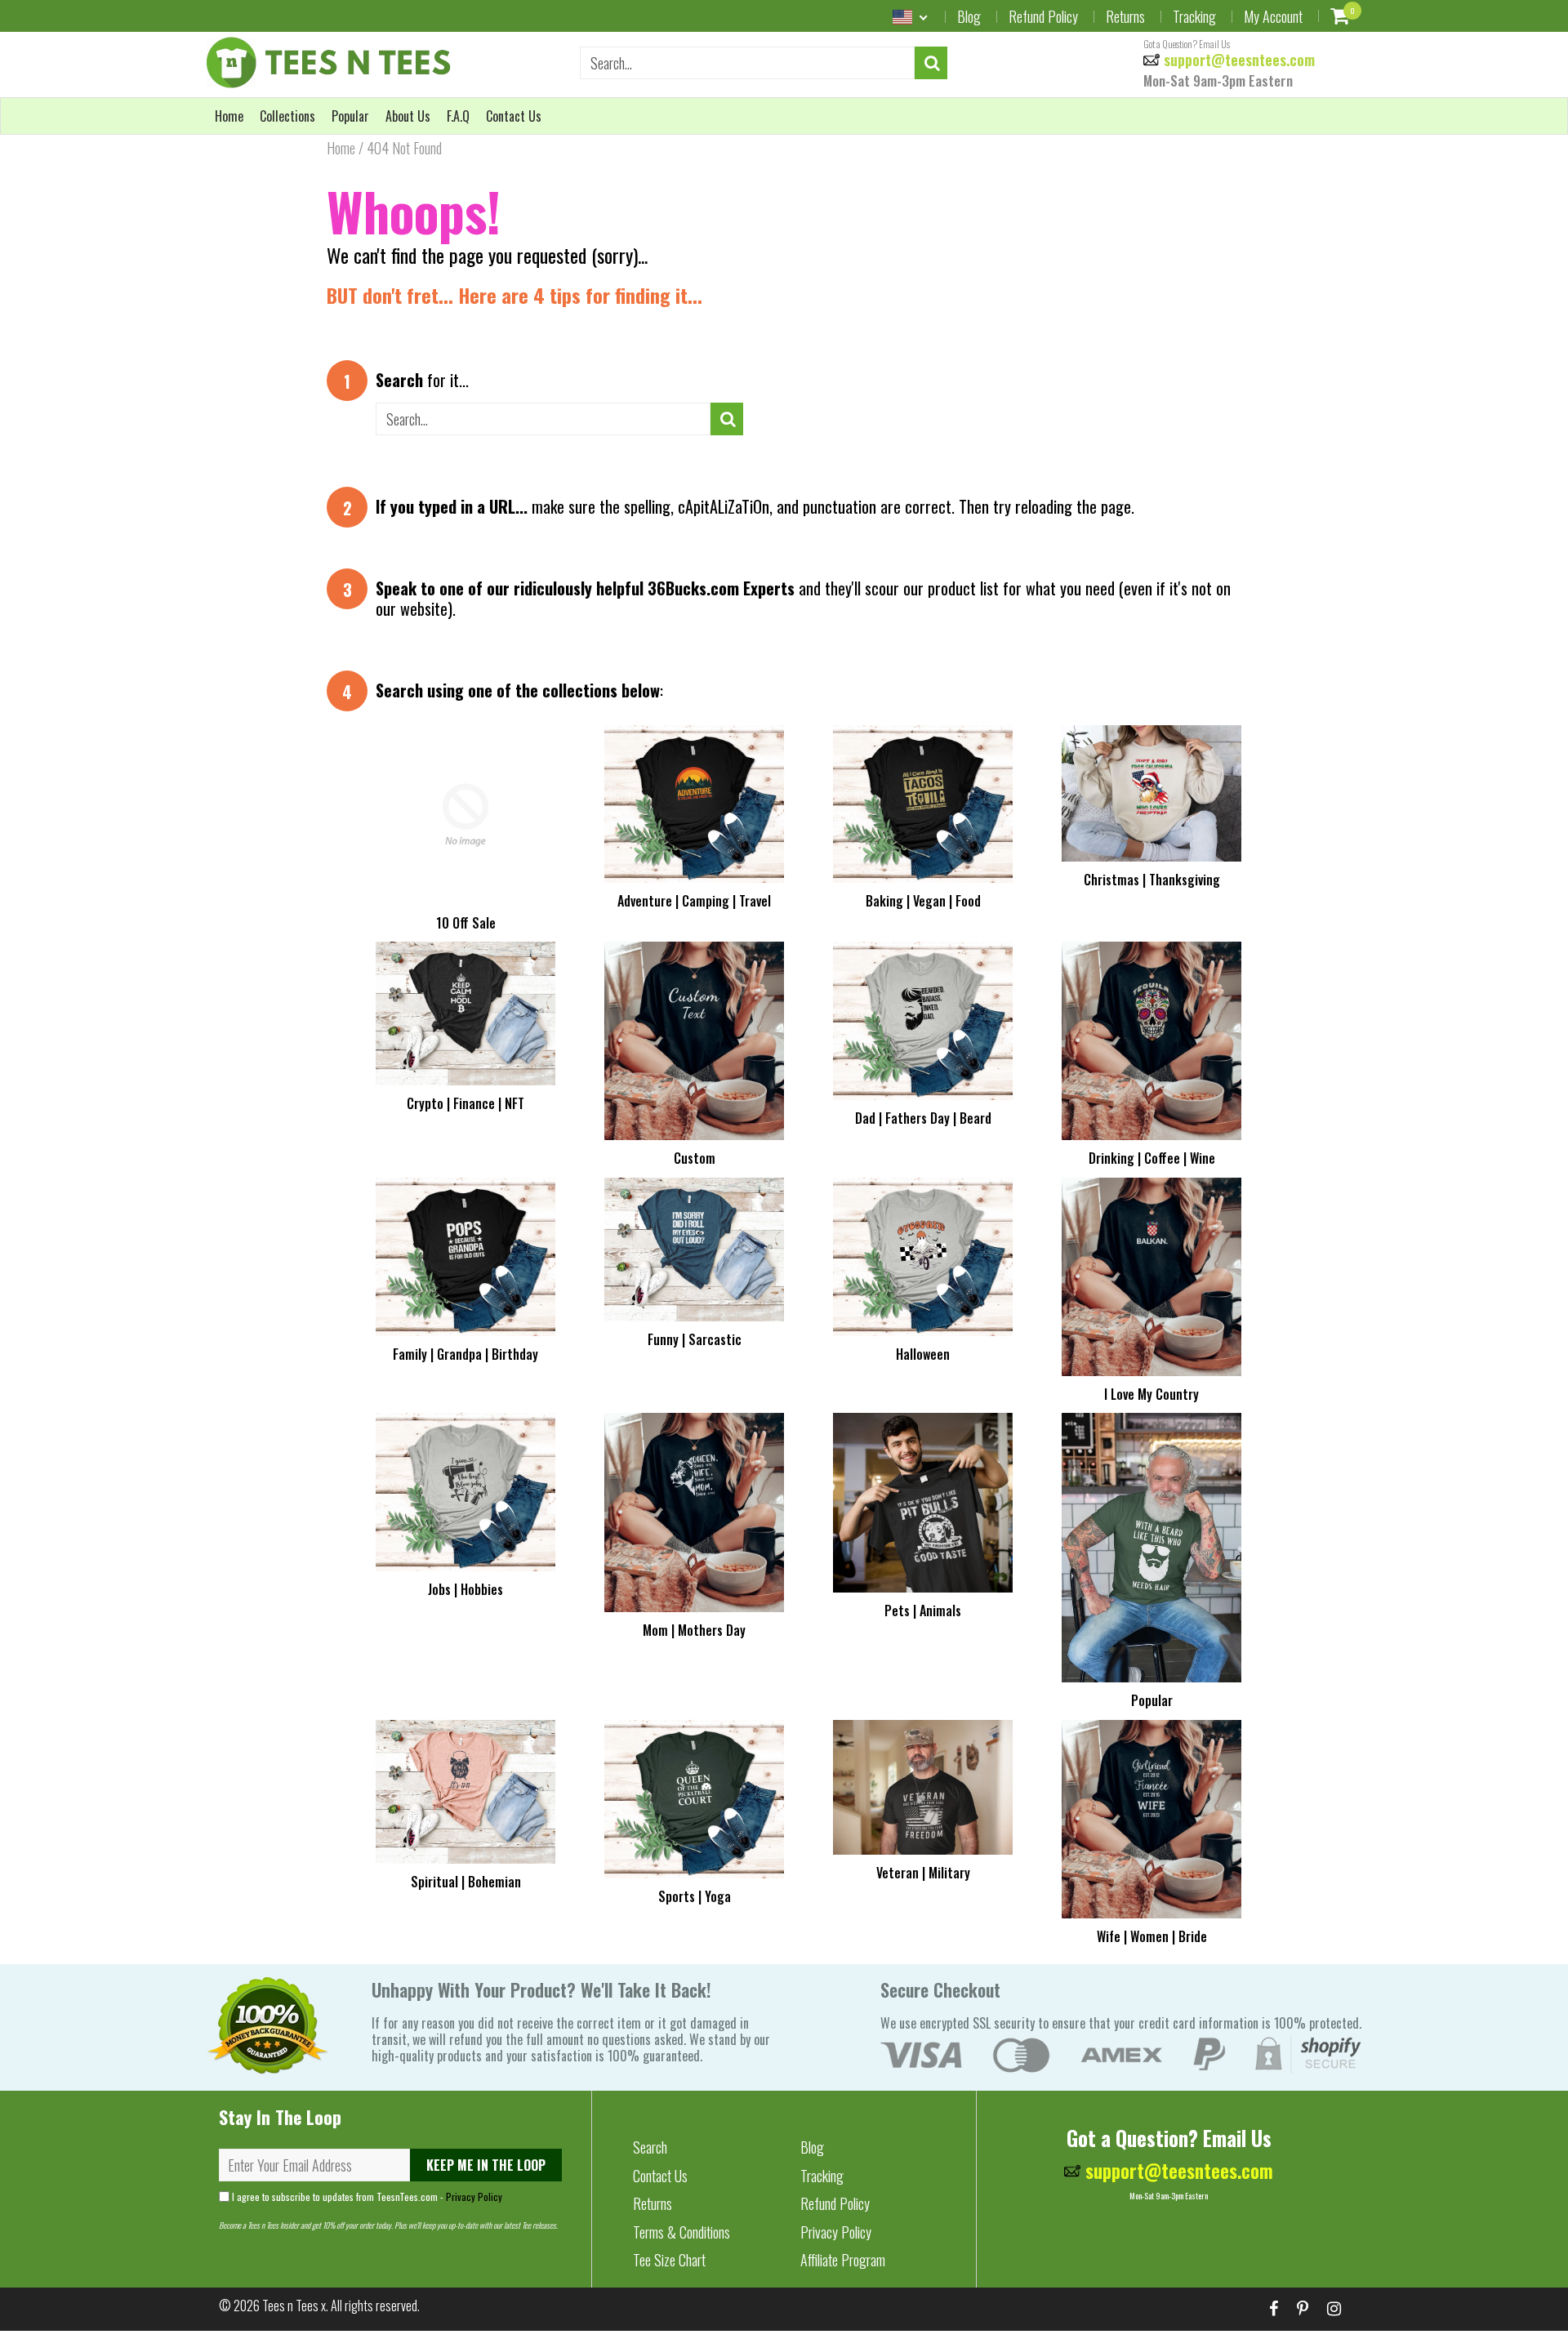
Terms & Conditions (682, 2232)
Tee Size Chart (669, 2260)
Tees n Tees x (294, 2306)
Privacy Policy (474, 2196)
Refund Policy (1043, 16)
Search (650, 2147)
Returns (1125, 16)
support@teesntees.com (1237, 60)
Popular (350, 116)
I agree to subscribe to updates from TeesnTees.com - (366, 2196)
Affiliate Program (843, 2260)
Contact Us (514, 116)
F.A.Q (458, 116)
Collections (287, 116)
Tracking (1194, 16)
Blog (969, 16)
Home (229, 116)
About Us (408, 116)
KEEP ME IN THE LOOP (486, 2165)
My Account (1273, 16)
